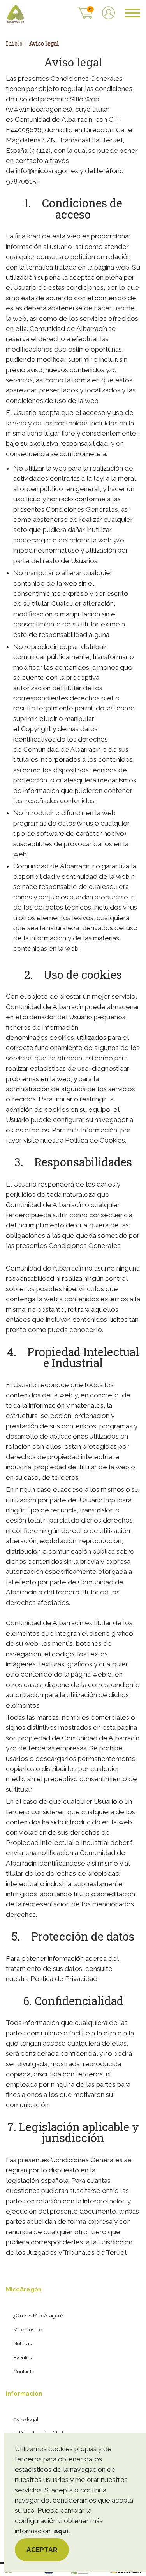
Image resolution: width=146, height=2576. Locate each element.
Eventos (22, 2357)
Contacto (24, 2371)
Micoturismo (28, 2329)
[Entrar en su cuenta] (109, 14)
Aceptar (42, 2550)
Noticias (22, 2343)
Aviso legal (26, 2419)
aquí (61, 2531)
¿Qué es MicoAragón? (38, 2315)
